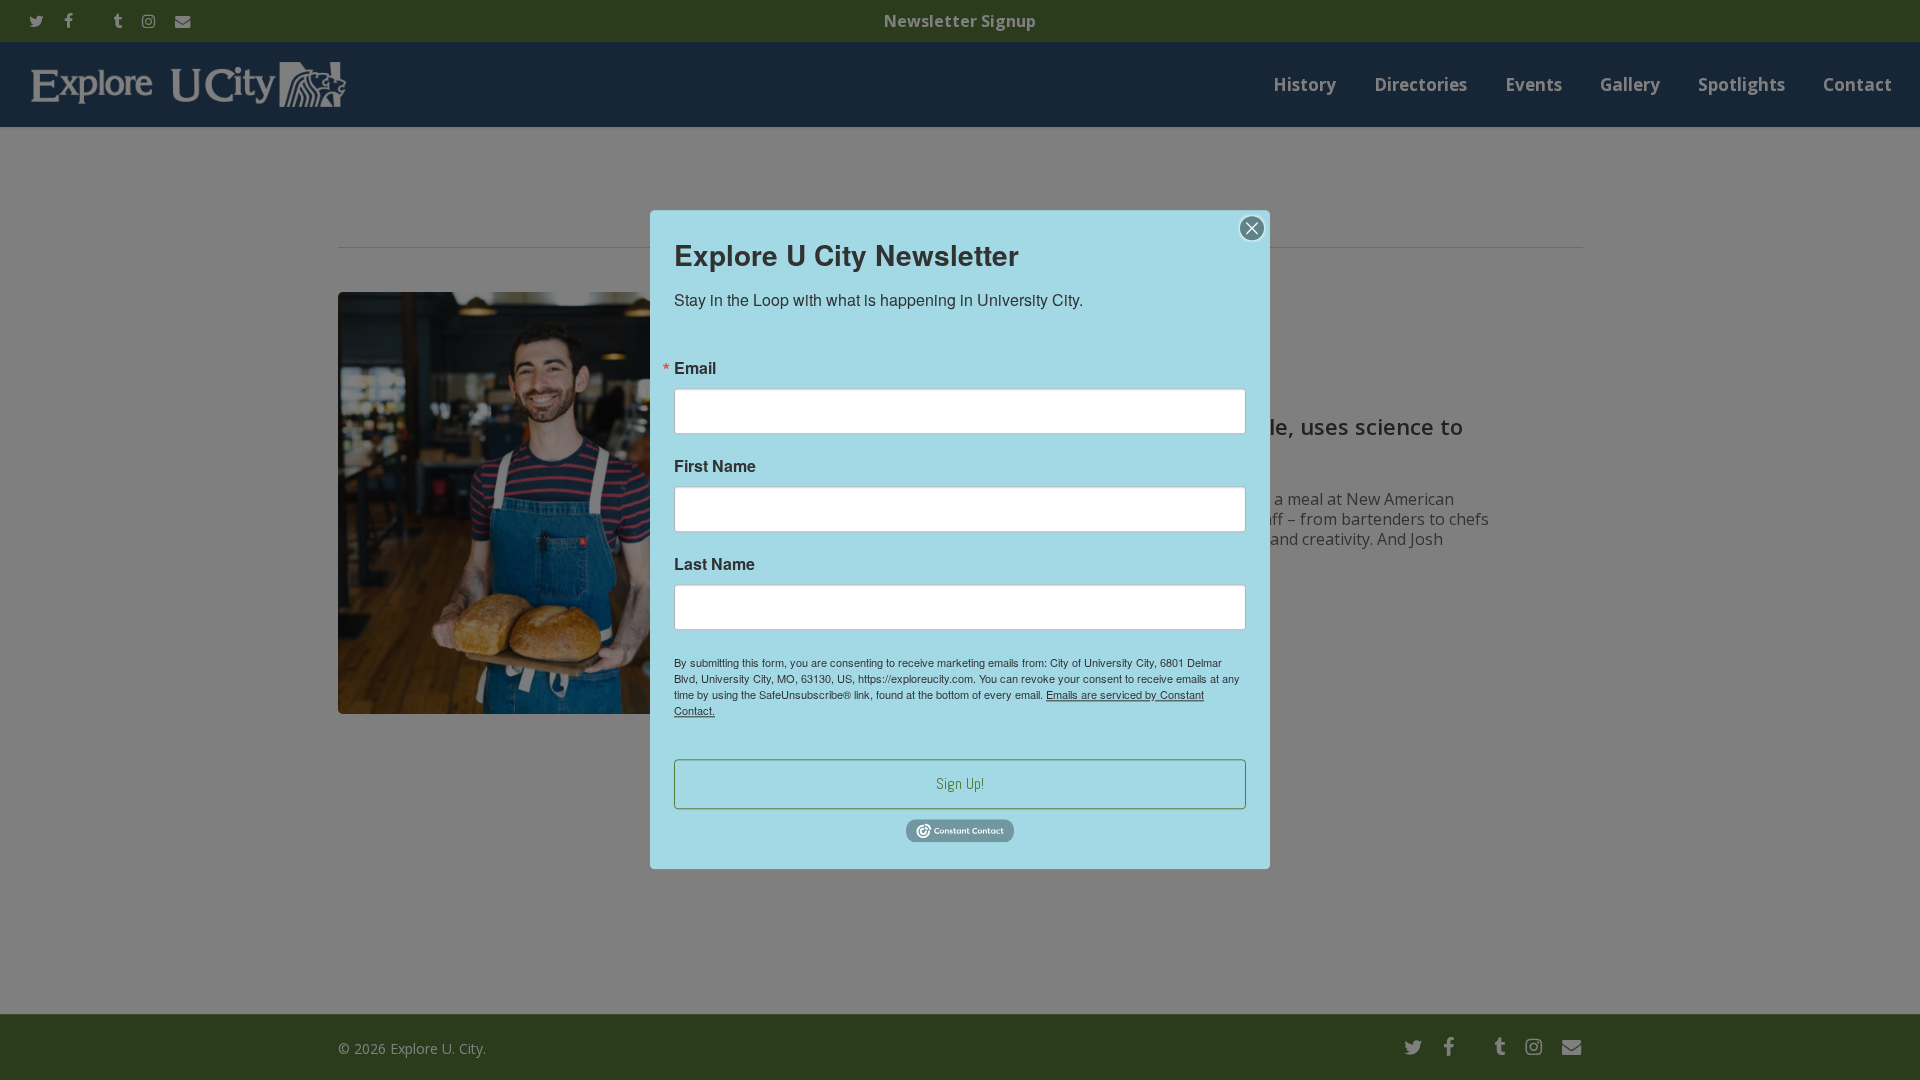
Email (695, 368)
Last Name (714, 564)
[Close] (1252, 228)
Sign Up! (960, 783)
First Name (715, 466)
